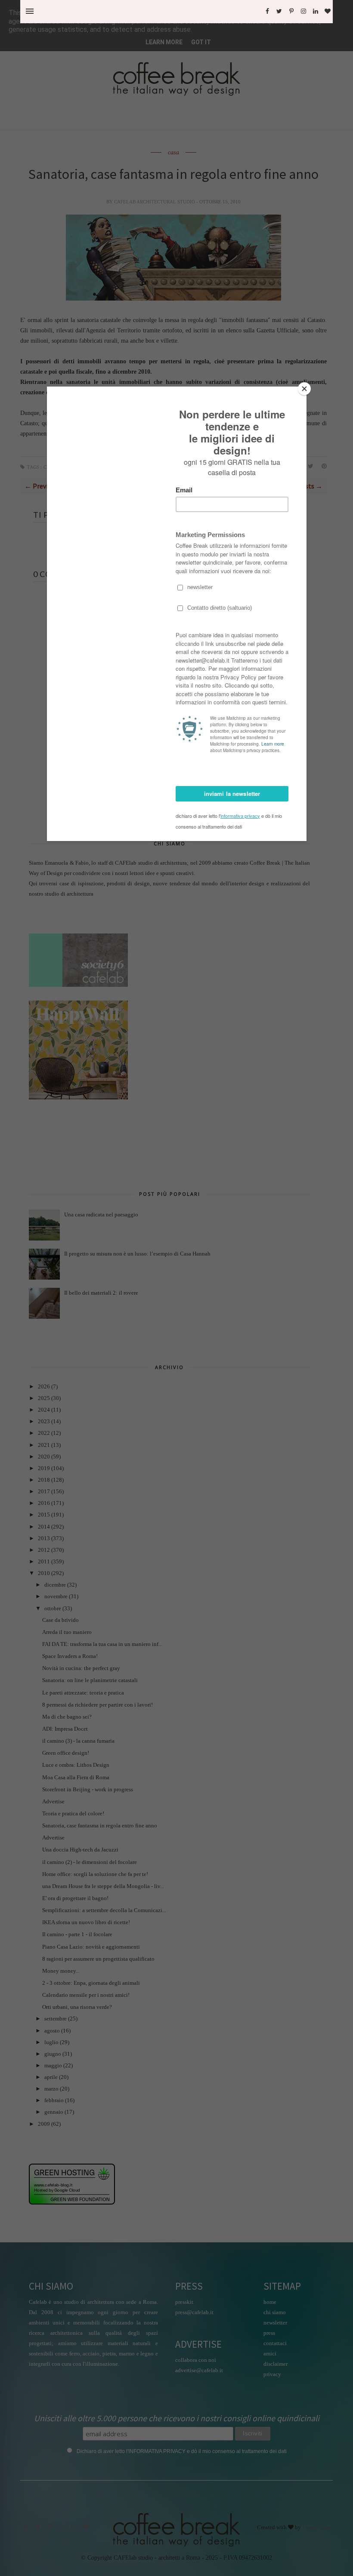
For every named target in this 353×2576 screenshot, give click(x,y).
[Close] (304, 389)
